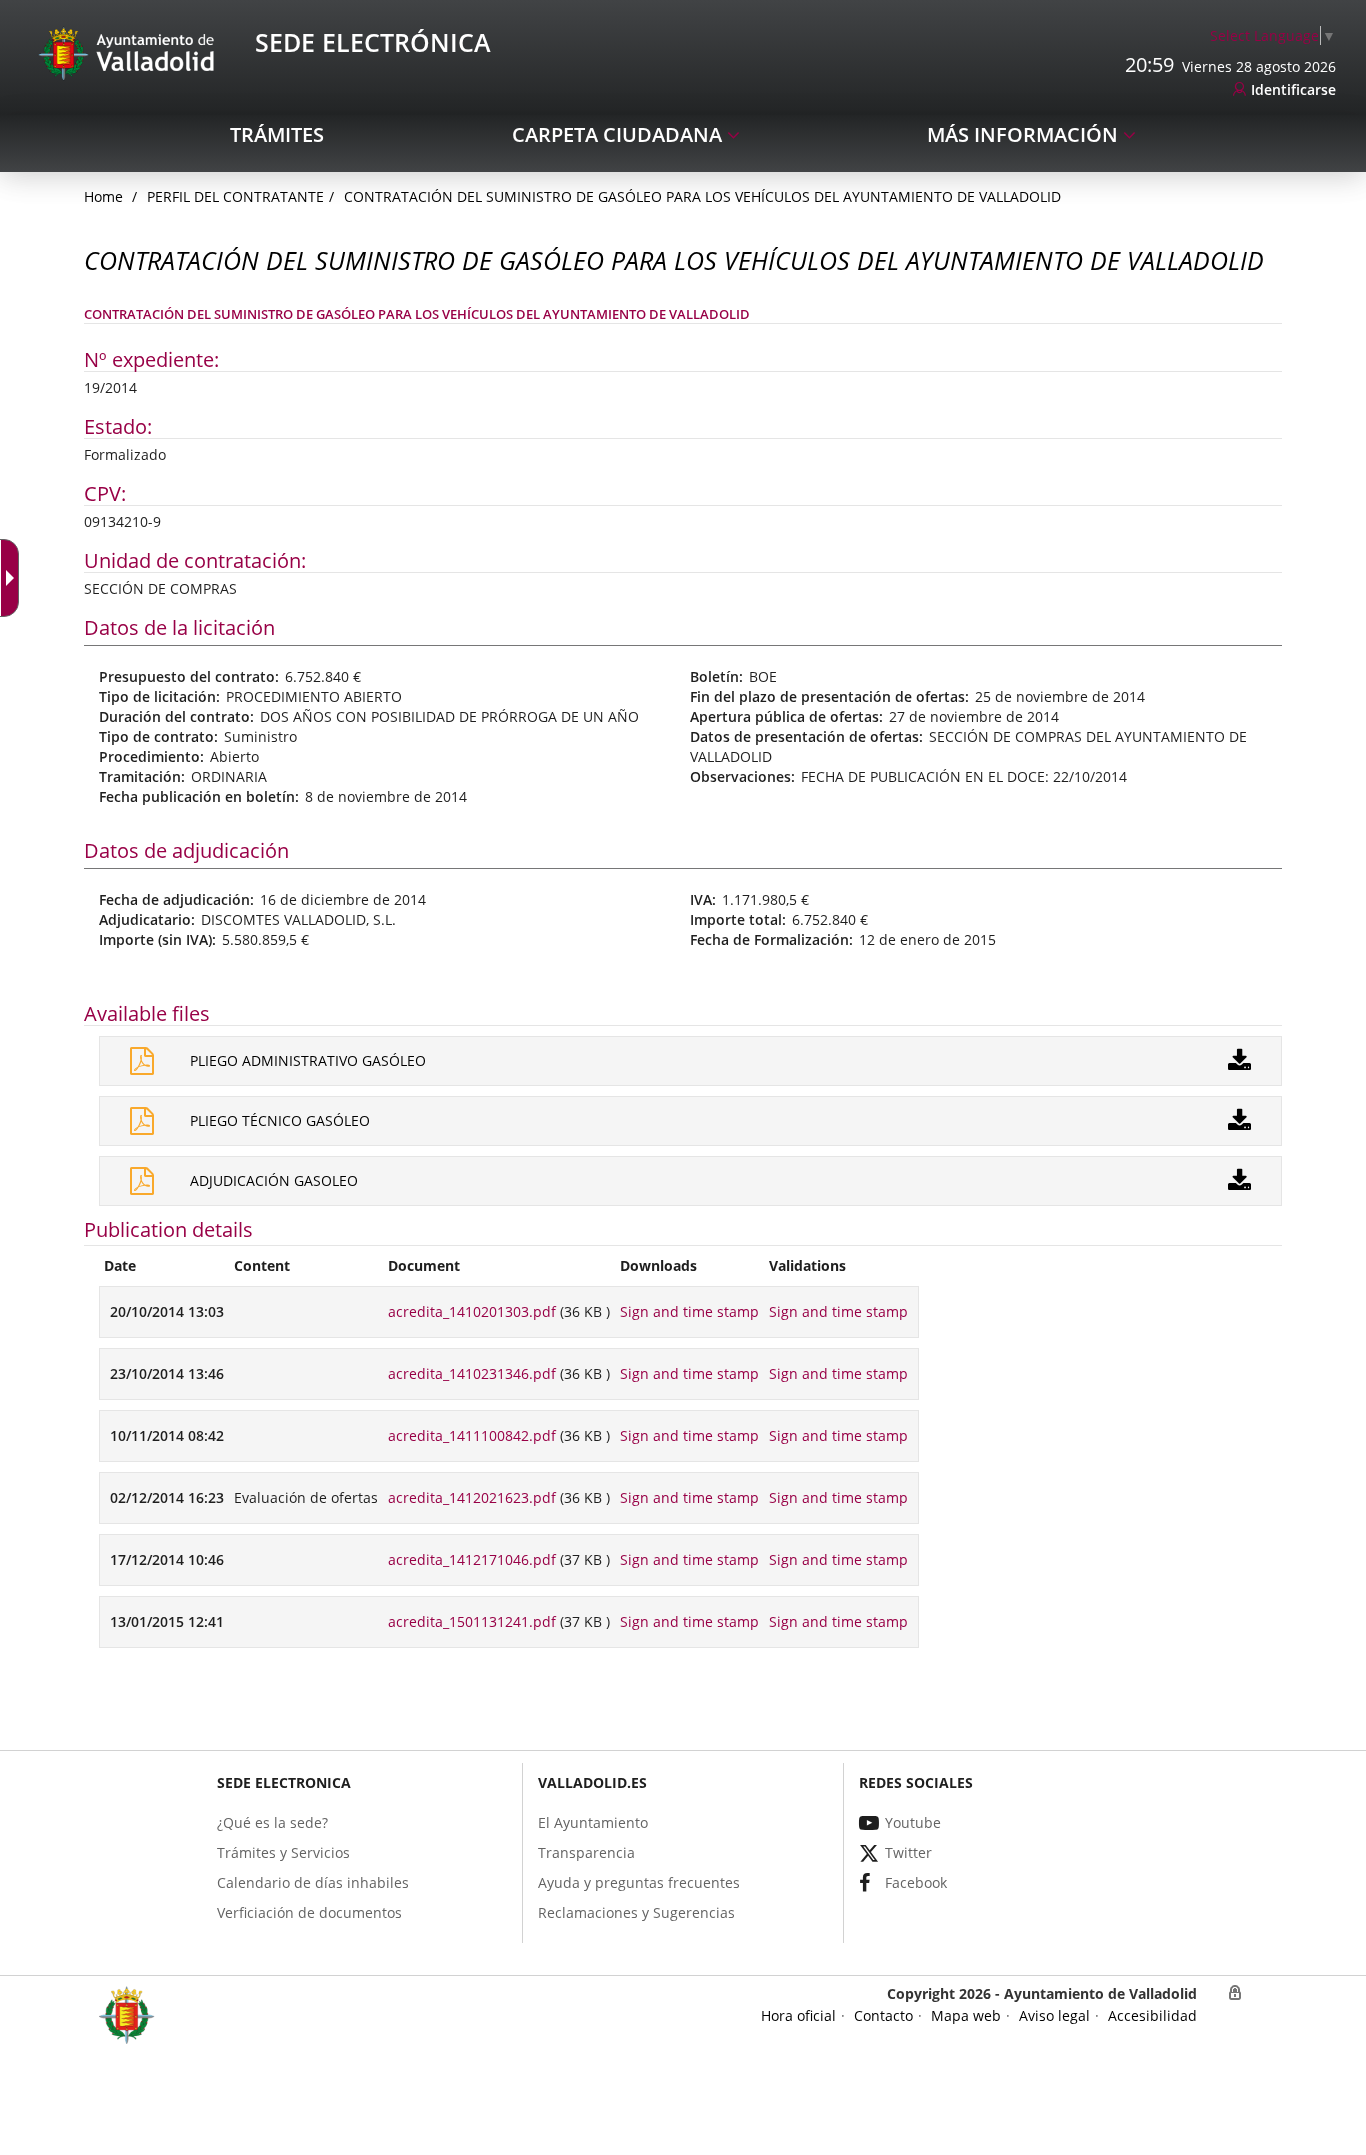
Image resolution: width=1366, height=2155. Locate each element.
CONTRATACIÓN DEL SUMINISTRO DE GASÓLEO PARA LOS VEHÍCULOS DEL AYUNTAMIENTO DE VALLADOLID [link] (702, 196)
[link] (1273, 35)
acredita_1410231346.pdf (472, 1373)
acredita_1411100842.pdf (472, 1435)
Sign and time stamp (689, 1311)
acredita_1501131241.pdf (472, 1621)
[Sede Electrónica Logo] (130, 52)
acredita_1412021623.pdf (472, 1497)
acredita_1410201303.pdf (472, 1311)
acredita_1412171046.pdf (472, 1559)
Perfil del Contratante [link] (235, 196)
